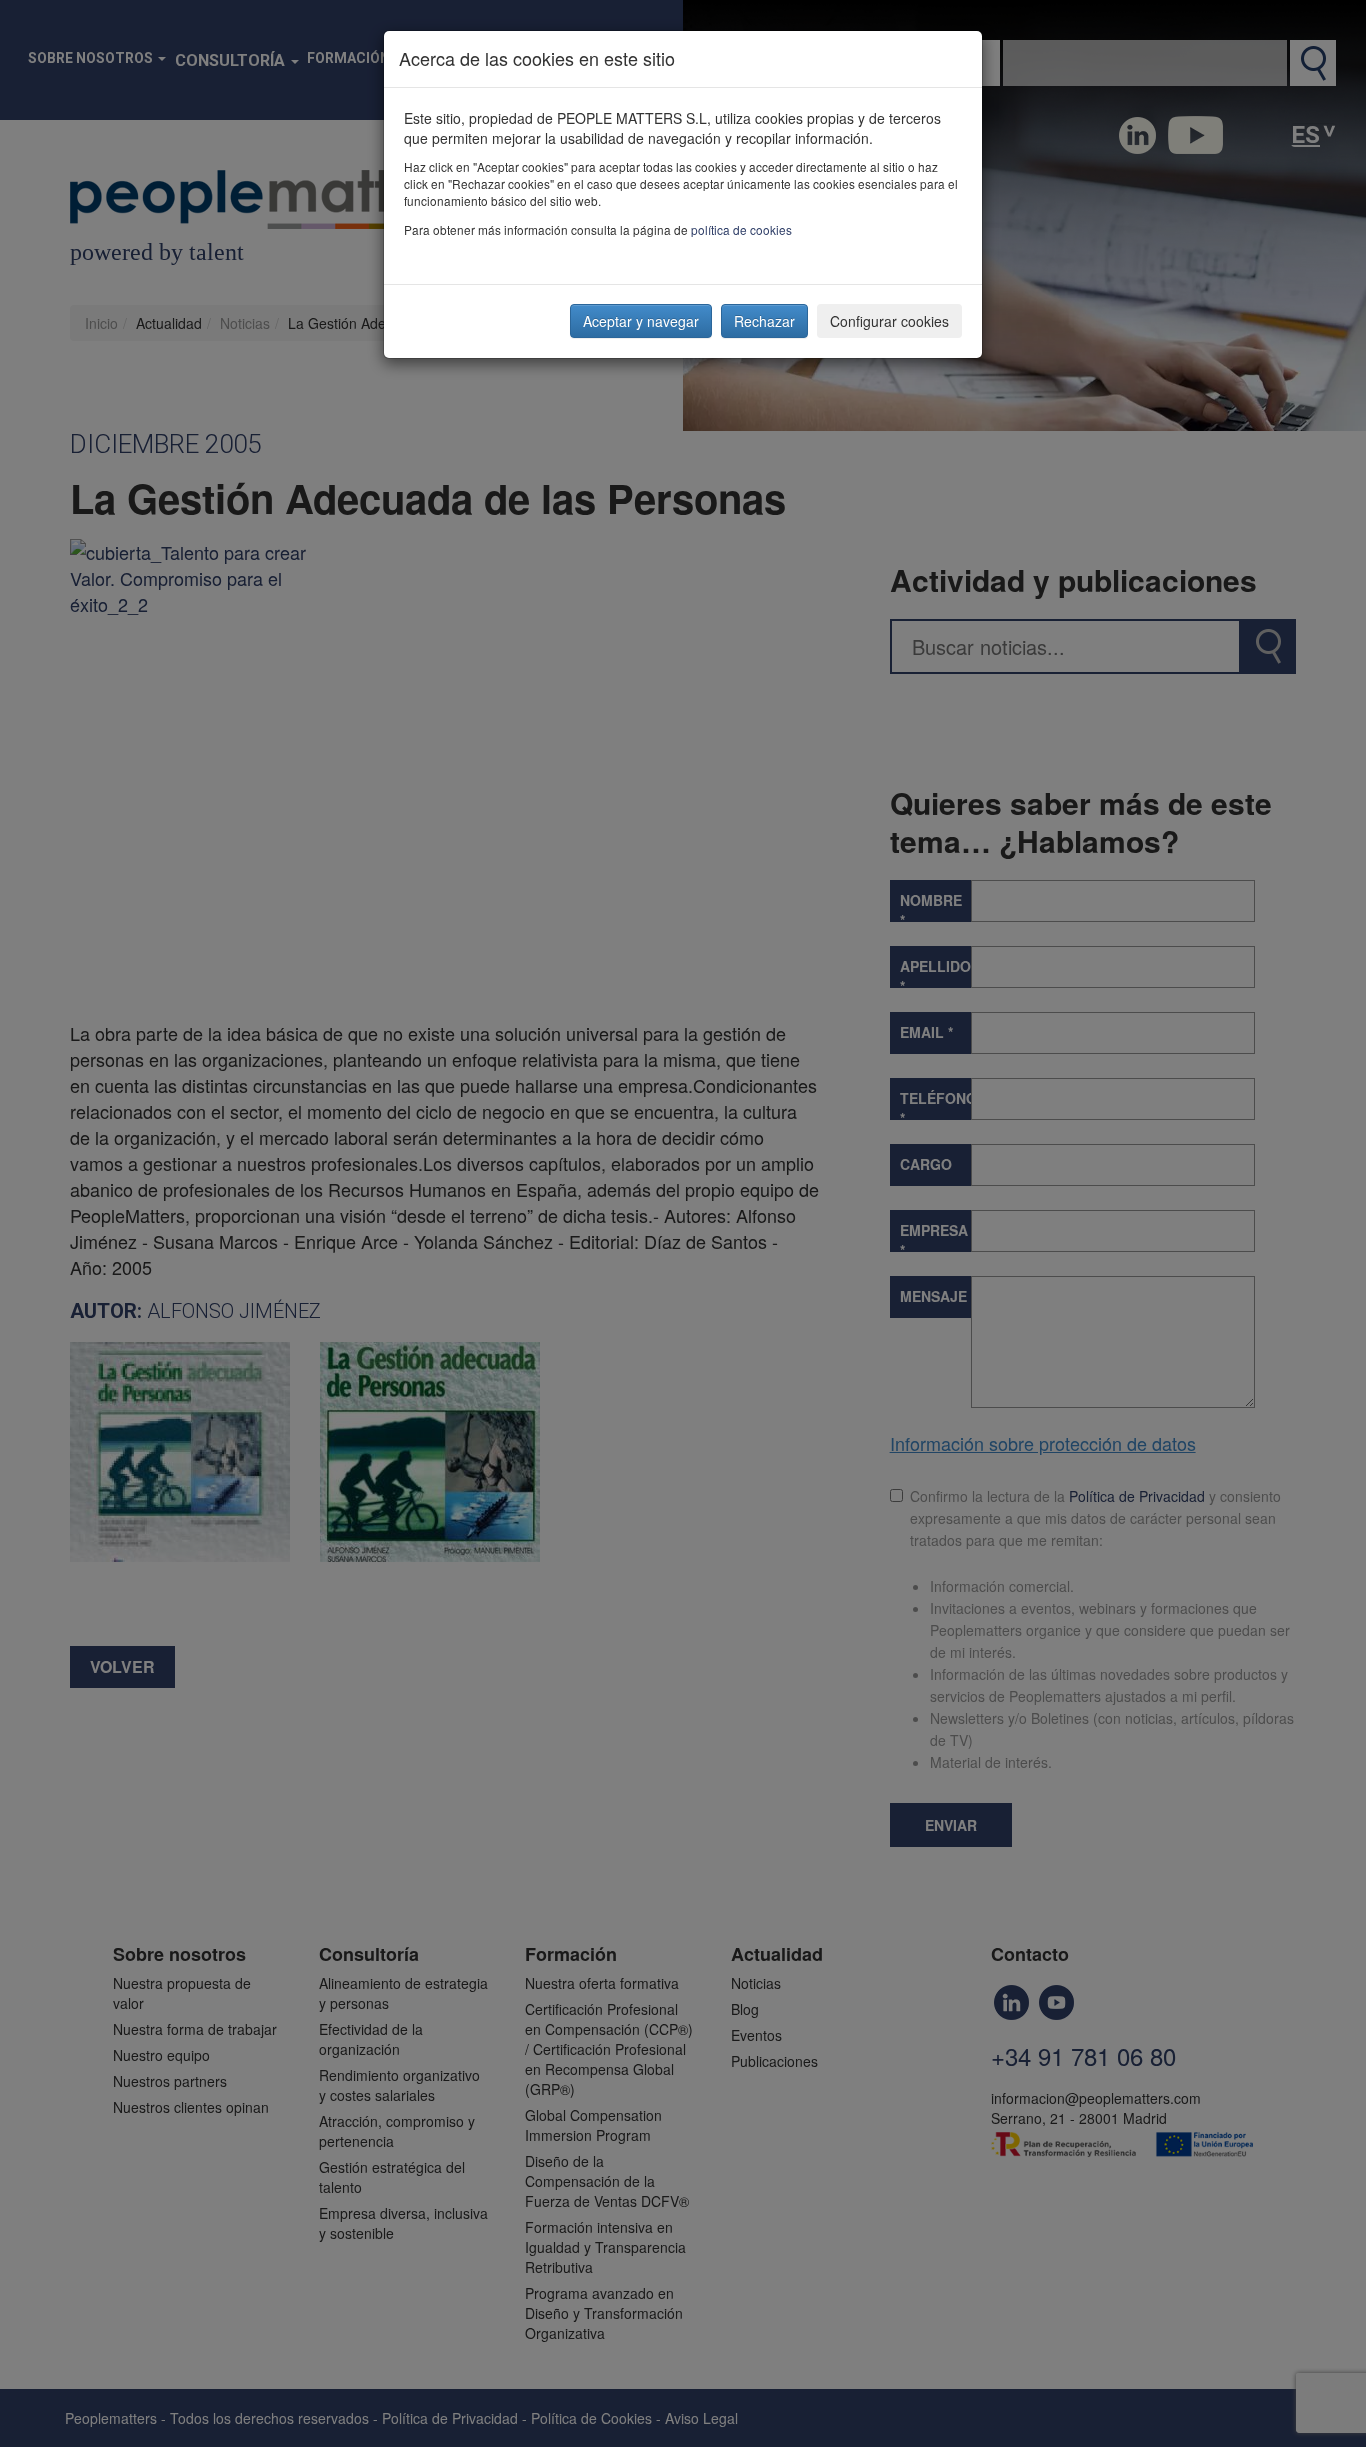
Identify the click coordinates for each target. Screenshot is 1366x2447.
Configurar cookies (889, 321)
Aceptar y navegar (641, 321)
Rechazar (764, 321)
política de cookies (741, 229)
